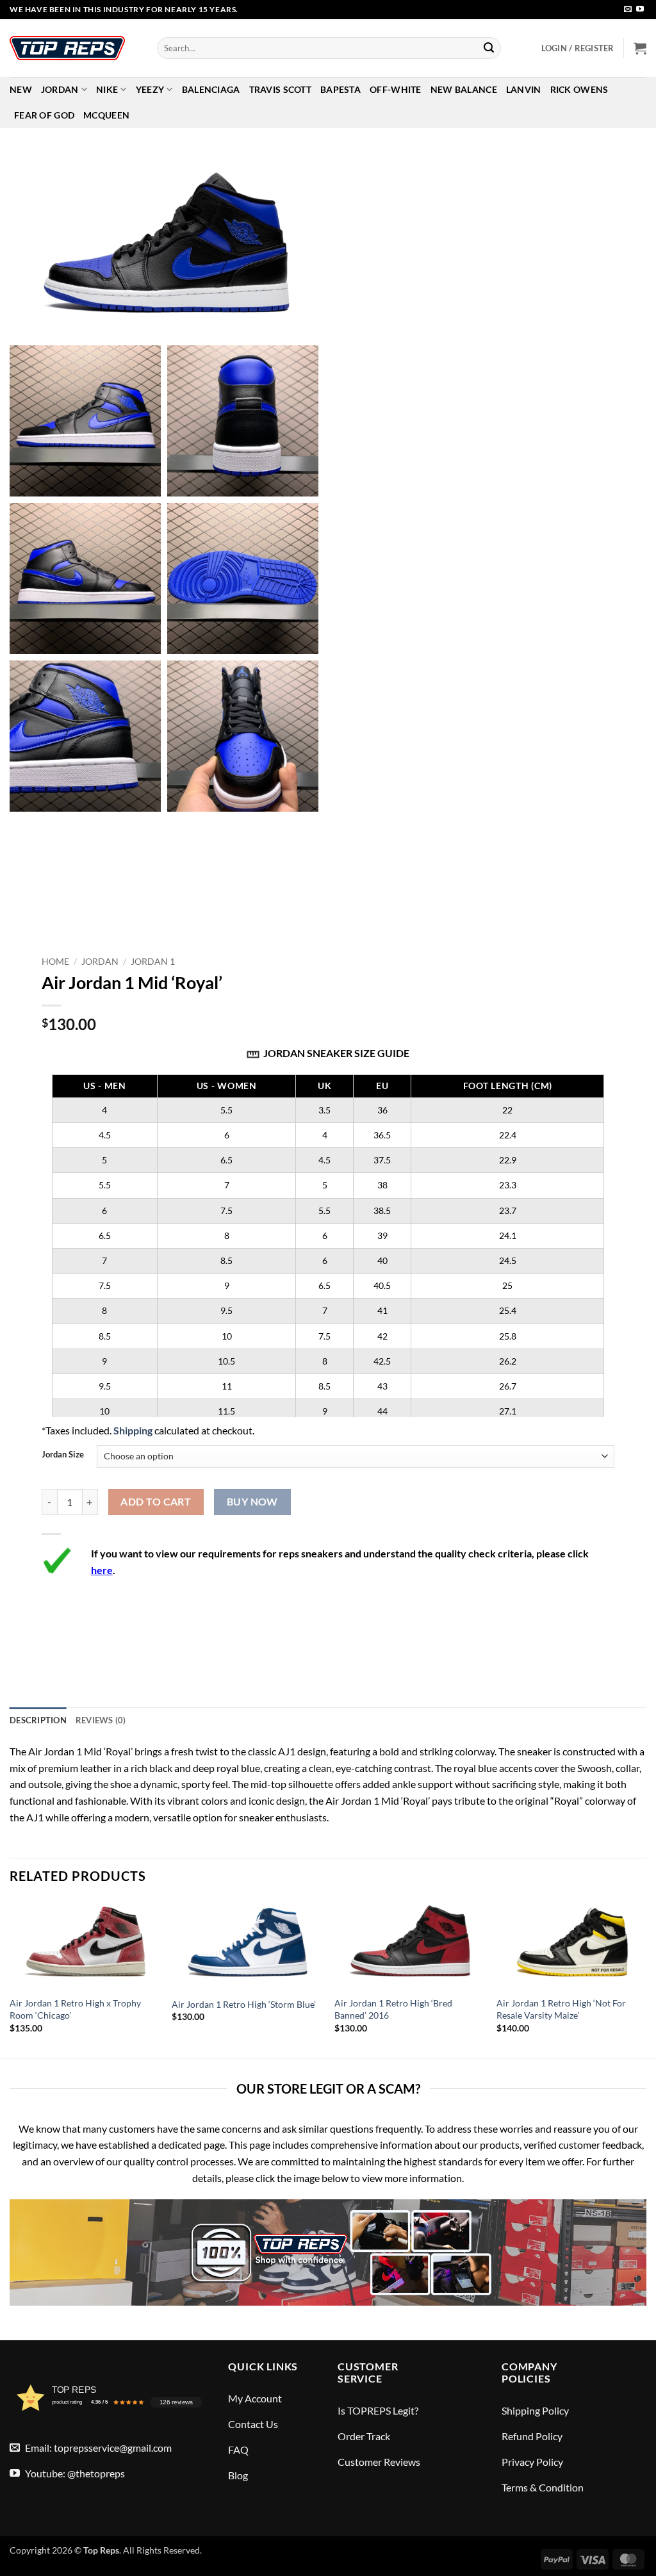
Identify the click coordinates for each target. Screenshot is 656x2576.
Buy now (252, 1502)
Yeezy (150, 89)
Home (55, 962)
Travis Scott (280, 89)
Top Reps (101, 2550)
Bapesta (340, 89)
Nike (107, 89)
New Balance (464, 89)
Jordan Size (63, 1455)
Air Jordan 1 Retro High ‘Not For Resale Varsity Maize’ (561, 2009)
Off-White (396, 89)
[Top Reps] (74, 48)
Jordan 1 (153, 962)
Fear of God (44, 115)
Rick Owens (579, 89)
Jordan (60, 89)
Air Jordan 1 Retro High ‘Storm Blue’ (244, 2004)
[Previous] (10, 1978)
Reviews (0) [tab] (101, 1720)
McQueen (106, 115)
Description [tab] (38, 1720)
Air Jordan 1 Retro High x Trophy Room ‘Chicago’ (75, 2009)
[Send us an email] (628, 10)
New (21, 89)
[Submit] (489, 48)
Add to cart (156, 1502)
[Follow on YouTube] (640, 10)
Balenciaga (211, 89)
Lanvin (524, 89)
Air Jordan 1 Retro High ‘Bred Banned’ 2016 (393, 2009)
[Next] (646, 1978)
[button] (578, 48)
